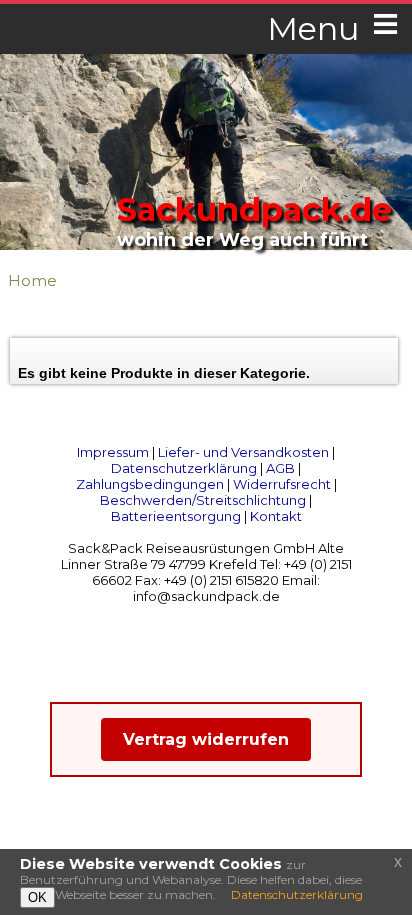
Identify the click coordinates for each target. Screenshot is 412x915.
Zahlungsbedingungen (150, 484)
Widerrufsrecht (282, 484)
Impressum (113, 452)
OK (37, 897)
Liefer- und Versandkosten (243, 452)
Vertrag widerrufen (206, 739)
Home (32, 280)
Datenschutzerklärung (184, 468)
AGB (280, 468)
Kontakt (276, 516)
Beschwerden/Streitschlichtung (203, 500)
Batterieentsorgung (176, 516)
